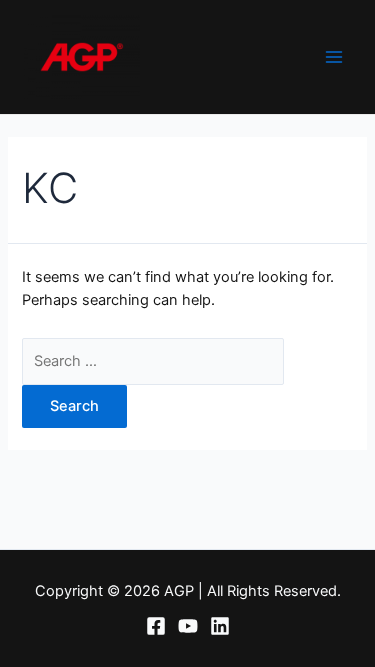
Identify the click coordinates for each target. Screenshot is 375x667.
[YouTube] (188, 626)
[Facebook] (156, 626)
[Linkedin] (220, 626)
